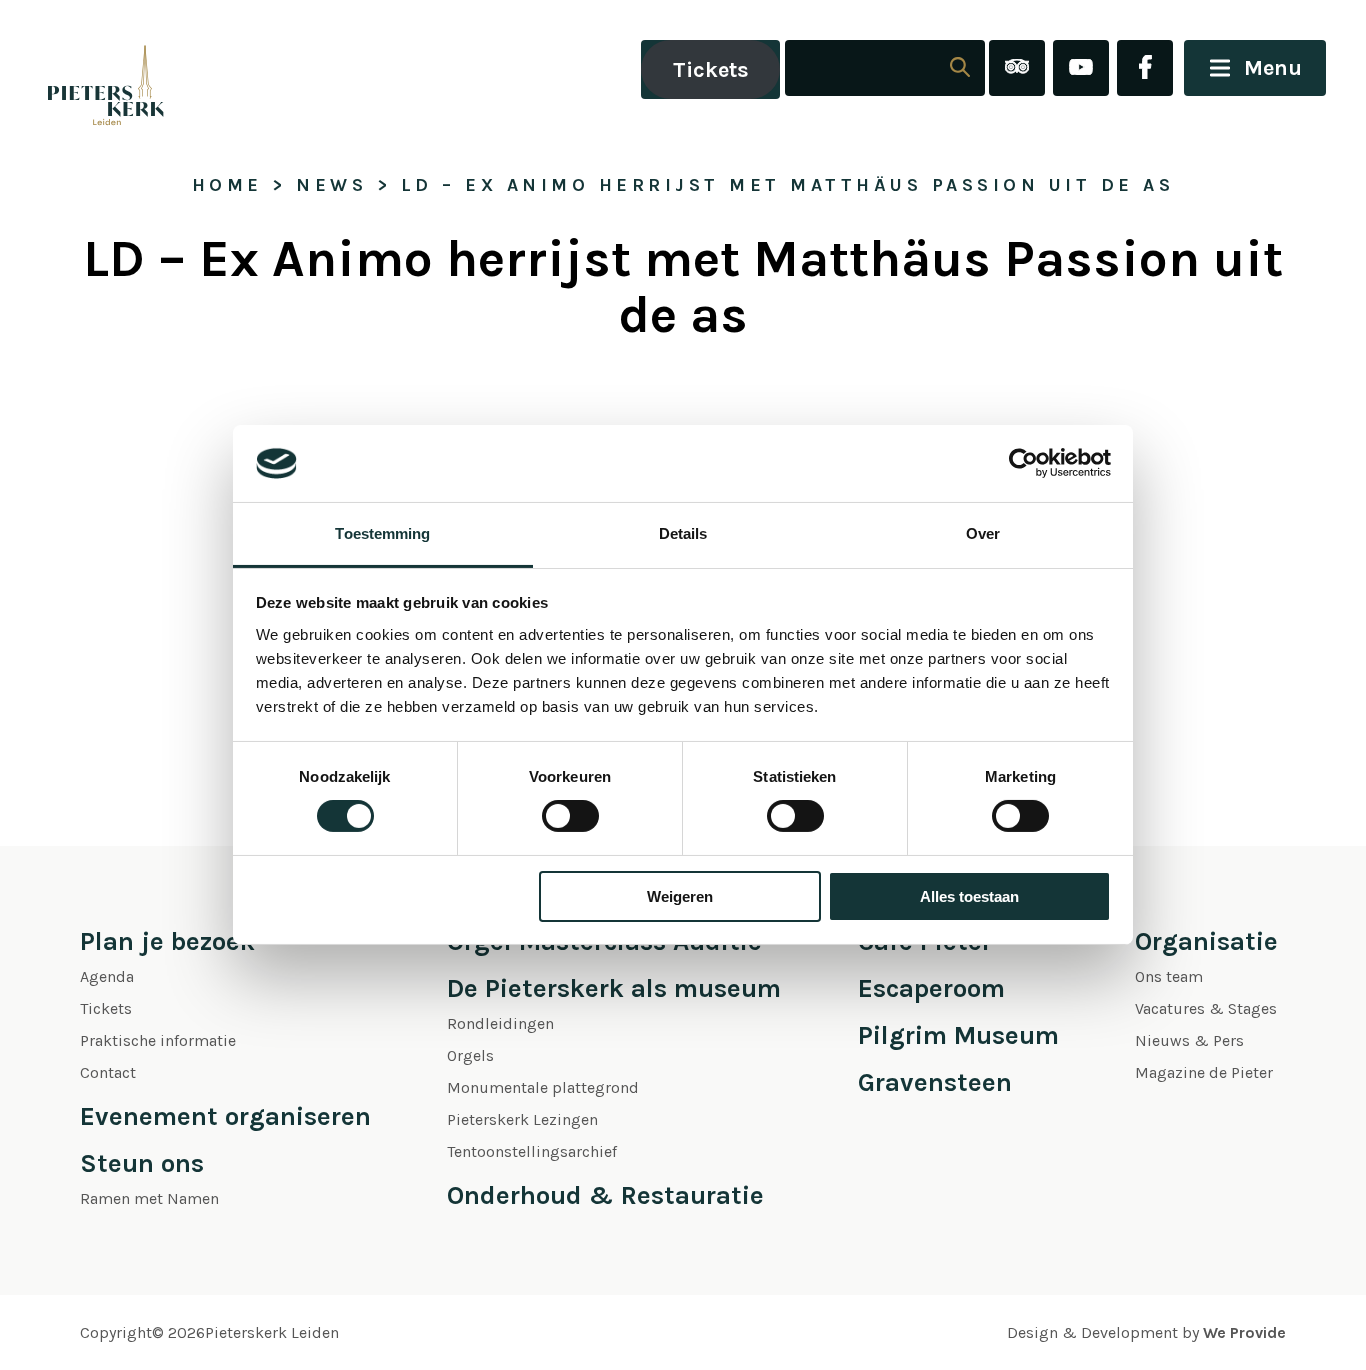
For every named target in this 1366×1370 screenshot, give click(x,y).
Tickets (711, 70)
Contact (108, 1072)
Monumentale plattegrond (543, 1087)
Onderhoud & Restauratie (605, 1195)
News (331, 185)
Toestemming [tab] (382, 533)
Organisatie (1206, 941)
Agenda (107, 976)
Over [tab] (983, 533)
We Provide (1244, 1332)
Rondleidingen (500, 1023)
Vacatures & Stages (1206, 1008)
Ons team (1169, 976)
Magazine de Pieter (1204, 1072)
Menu (1273, 68)
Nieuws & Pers (1189, 1040)
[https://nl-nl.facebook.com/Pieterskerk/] (1145, 69)
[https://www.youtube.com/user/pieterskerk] (1081, 69)
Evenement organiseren (225, 1116)
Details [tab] (683, 533)
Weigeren (680, 896)
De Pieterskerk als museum (614, 988)
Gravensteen (935, 1082)
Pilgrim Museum (958, 1035)
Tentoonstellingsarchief (532, 1151)
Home (227, 185)
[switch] (570, 816)
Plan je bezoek (167, 941)
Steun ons (142, 1163)
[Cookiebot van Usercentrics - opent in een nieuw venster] (1023, 463)
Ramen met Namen (149, 1198)
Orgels (470, 1055)
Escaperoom (931, 988)
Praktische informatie (158, 1040)
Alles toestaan (969, 896)
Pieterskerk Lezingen (522, 1119)
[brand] (85, 69)
